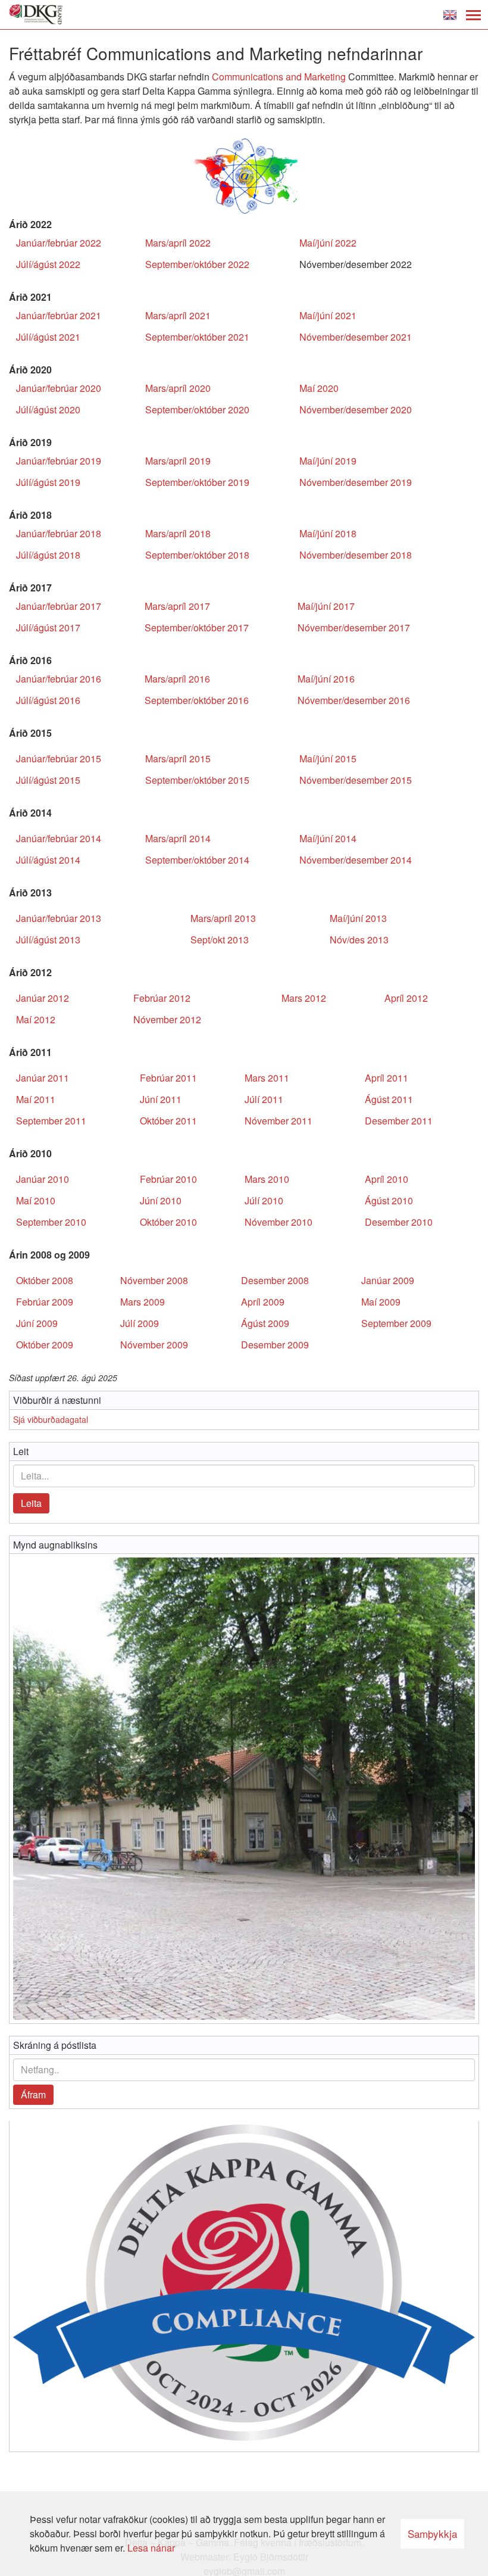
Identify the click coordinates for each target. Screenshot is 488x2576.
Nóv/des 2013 (359, 940)
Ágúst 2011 (389, 1099)
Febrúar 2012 (162, 998)
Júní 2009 (37, 1323)
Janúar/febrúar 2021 (59, 315)
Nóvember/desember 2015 (356, 780)
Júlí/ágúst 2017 (48, 627)
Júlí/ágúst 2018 (48, 555)
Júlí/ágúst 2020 (48, 409)
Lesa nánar (151, 2548)
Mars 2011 (267, 1078)
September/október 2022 (197, 264)
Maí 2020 (319, 388)
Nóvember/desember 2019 (356, 482)
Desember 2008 (275, 1280)
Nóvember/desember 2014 (356, 860)
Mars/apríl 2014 (178, 838)
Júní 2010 (161, 1200)
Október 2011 (168, 1121)
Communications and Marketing (279, 77)
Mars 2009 (143, 1302)
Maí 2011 (36, 1099)
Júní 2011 (161, 1099)
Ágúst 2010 (389, 1200)
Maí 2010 (36, 1200)
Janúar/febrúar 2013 (59, 918)
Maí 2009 (381, 1302)
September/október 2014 (197, 860)
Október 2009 (45, 1345)
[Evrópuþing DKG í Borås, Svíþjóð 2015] (244, 1789)
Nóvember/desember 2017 (354, 627)
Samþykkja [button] (432, 2533)
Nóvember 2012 (168, 1019)
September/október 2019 (197, 482)
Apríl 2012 (406, 998)
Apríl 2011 (387, 1078)
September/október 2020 (197, 409)
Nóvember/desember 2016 (354, 700)
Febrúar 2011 (168, 1078)
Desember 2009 (275, 1345)
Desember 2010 (399, 1222)
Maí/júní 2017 (326, 606)
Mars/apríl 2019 (178, 461)
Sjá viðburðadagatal (51, 1419)
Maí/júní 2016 (326, 679)
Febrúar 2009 (45, 1302)
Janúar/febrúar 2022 (59, 243)
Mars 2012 (304, 998)
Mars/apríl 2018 (178, 533)
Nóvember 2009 (154, 1345)
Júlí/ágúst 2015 (48, 780)
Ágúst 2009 (265, 1323)
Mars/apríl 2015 (178, 759)
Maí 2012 (36, 1019)
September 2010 (51, 1222)
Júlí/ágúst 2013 (48, 940)
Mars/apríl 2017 (177, 606)
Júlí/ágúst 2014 (48, 860)
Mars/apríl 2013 (223, 918)
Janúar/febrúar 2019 (59, 461)
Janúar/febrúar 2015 (59, 759)
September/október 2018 (197, 555)
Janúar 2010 (43, 1179)
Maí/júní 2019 (328, 461)
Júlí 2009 (140, 1323)
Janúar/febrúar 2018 (59, 533)
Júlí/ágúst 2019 (48, 482)
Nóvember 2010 (279, 1222)
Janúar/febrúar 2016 (59, 679)
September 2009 (396, 1323)
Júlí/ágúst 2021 (48, 337)
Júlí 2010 (264, 1200)
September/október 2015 (197, 780)
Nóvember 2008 (154, 1280)
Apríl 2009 (263, 1302)
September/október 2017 (197, 627)
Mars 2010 (267, 1179)
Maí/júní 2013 (358, 918)
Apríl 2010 (387, 1179)
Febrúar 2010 (168, 1179)
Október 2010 (168, 1222)
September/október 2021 (197, 337)
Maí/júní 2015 (328, 759)
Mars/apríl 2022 (178, 243)
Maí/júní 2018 (328, 533)
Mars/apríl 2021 (178, 315)
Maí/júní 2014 (328, 838)
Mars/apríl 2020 (178, 388)
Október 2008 (45, 1280)
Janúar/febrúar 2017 (59, 606)
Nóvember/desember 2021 (356, 337)
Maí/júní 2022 (328, 243)
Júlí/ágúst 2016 (48, 700)
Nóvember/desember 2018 (356, 555)
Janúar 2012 (43, 998)
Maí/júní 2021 (328, 315)
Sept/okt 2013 (220, 940)
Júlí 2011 (264, 1099)
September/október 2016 (197, 700)
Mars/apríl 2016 (177, 679)
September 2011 (51, 1121)
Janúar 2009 (388, 1280)
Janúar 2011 (43, 1078)
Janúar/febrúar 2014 (59, 838)
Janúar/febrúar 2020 (59, 388)
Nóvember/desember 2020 (356, 409)
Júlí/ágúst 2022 (48, 264)
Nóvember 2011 (279, 1121)
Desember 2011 (399, 1121)
